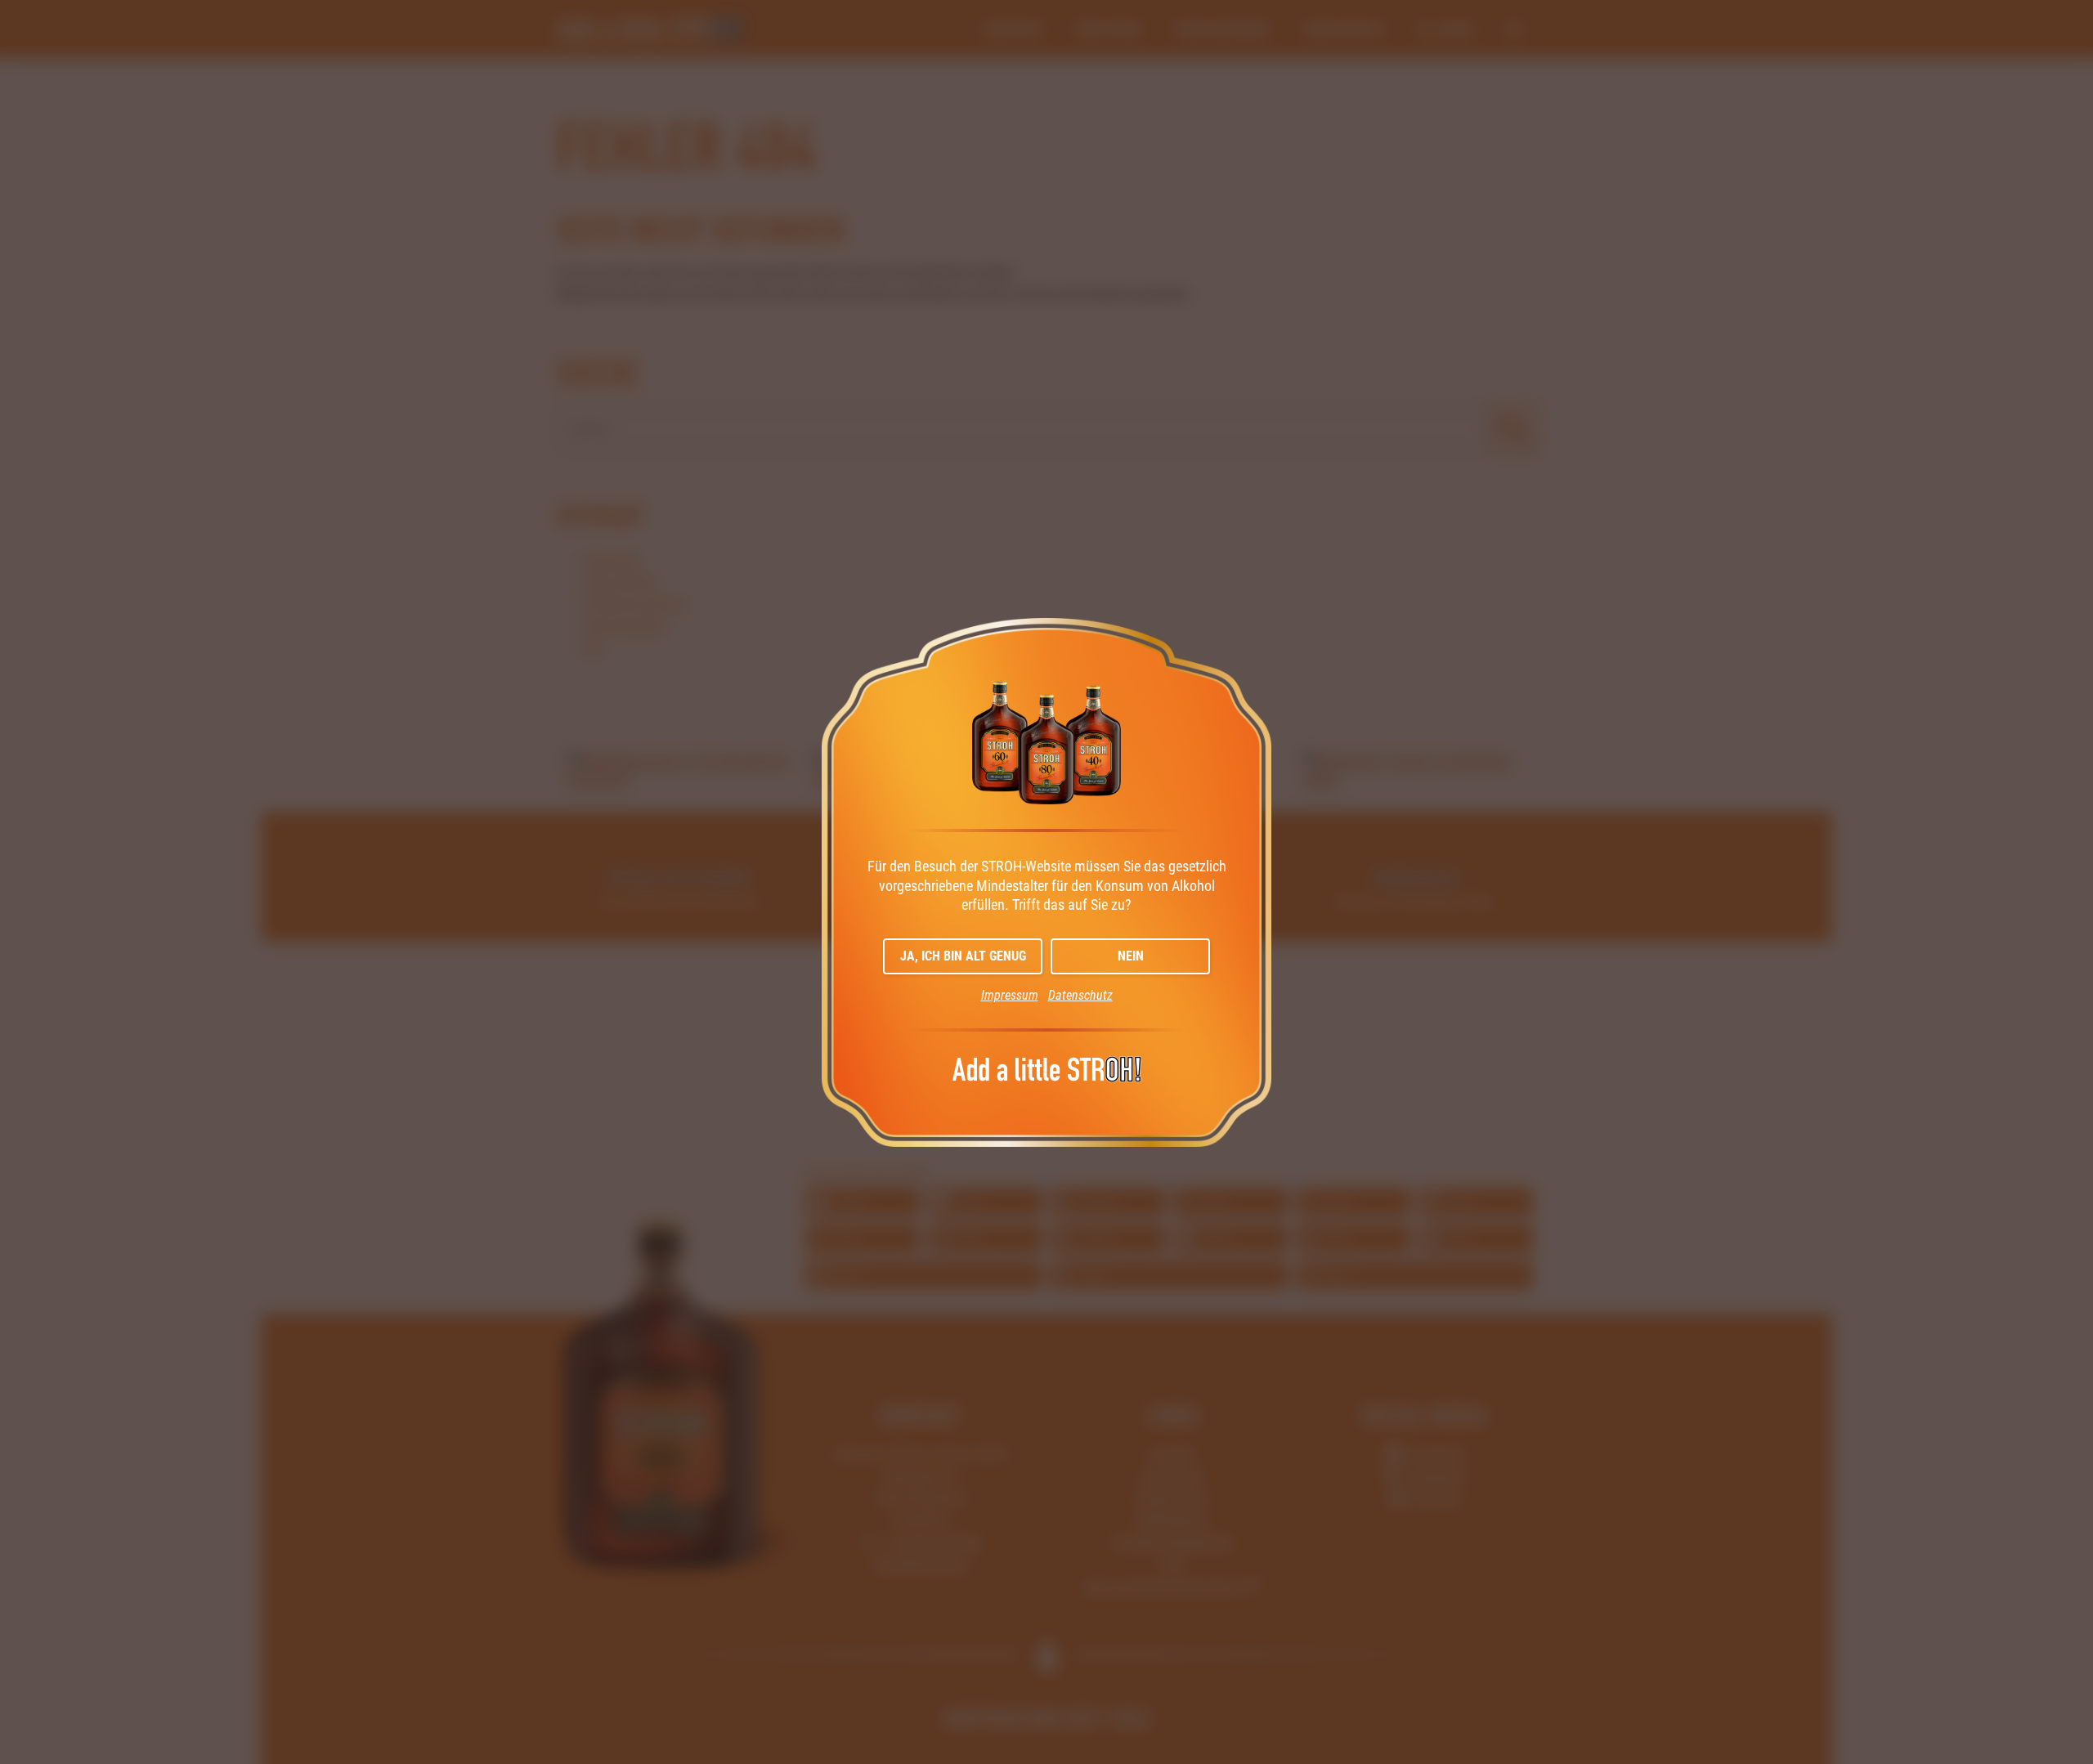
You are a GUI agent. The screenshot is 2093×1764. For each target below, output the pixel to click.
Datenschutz (1080, 995)
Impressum (1010, 995)
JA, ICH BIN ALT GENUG (963, 956)
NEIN (1131, 956)
